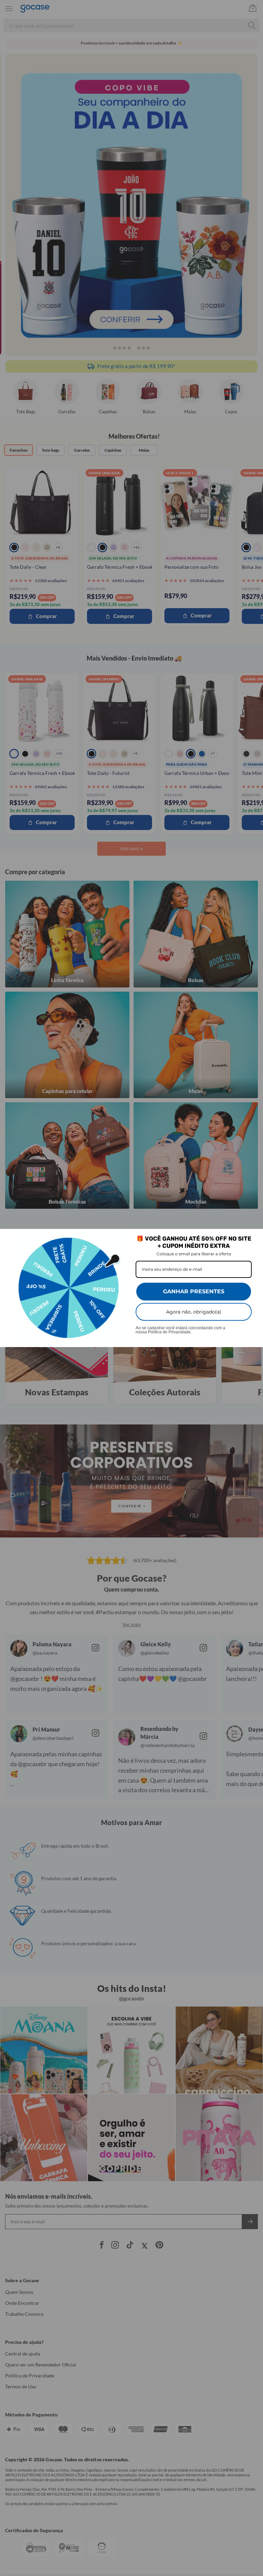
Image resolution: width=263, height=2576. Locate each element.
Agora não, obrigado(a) (194, 1312)
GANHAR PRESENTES (194, 1291)
